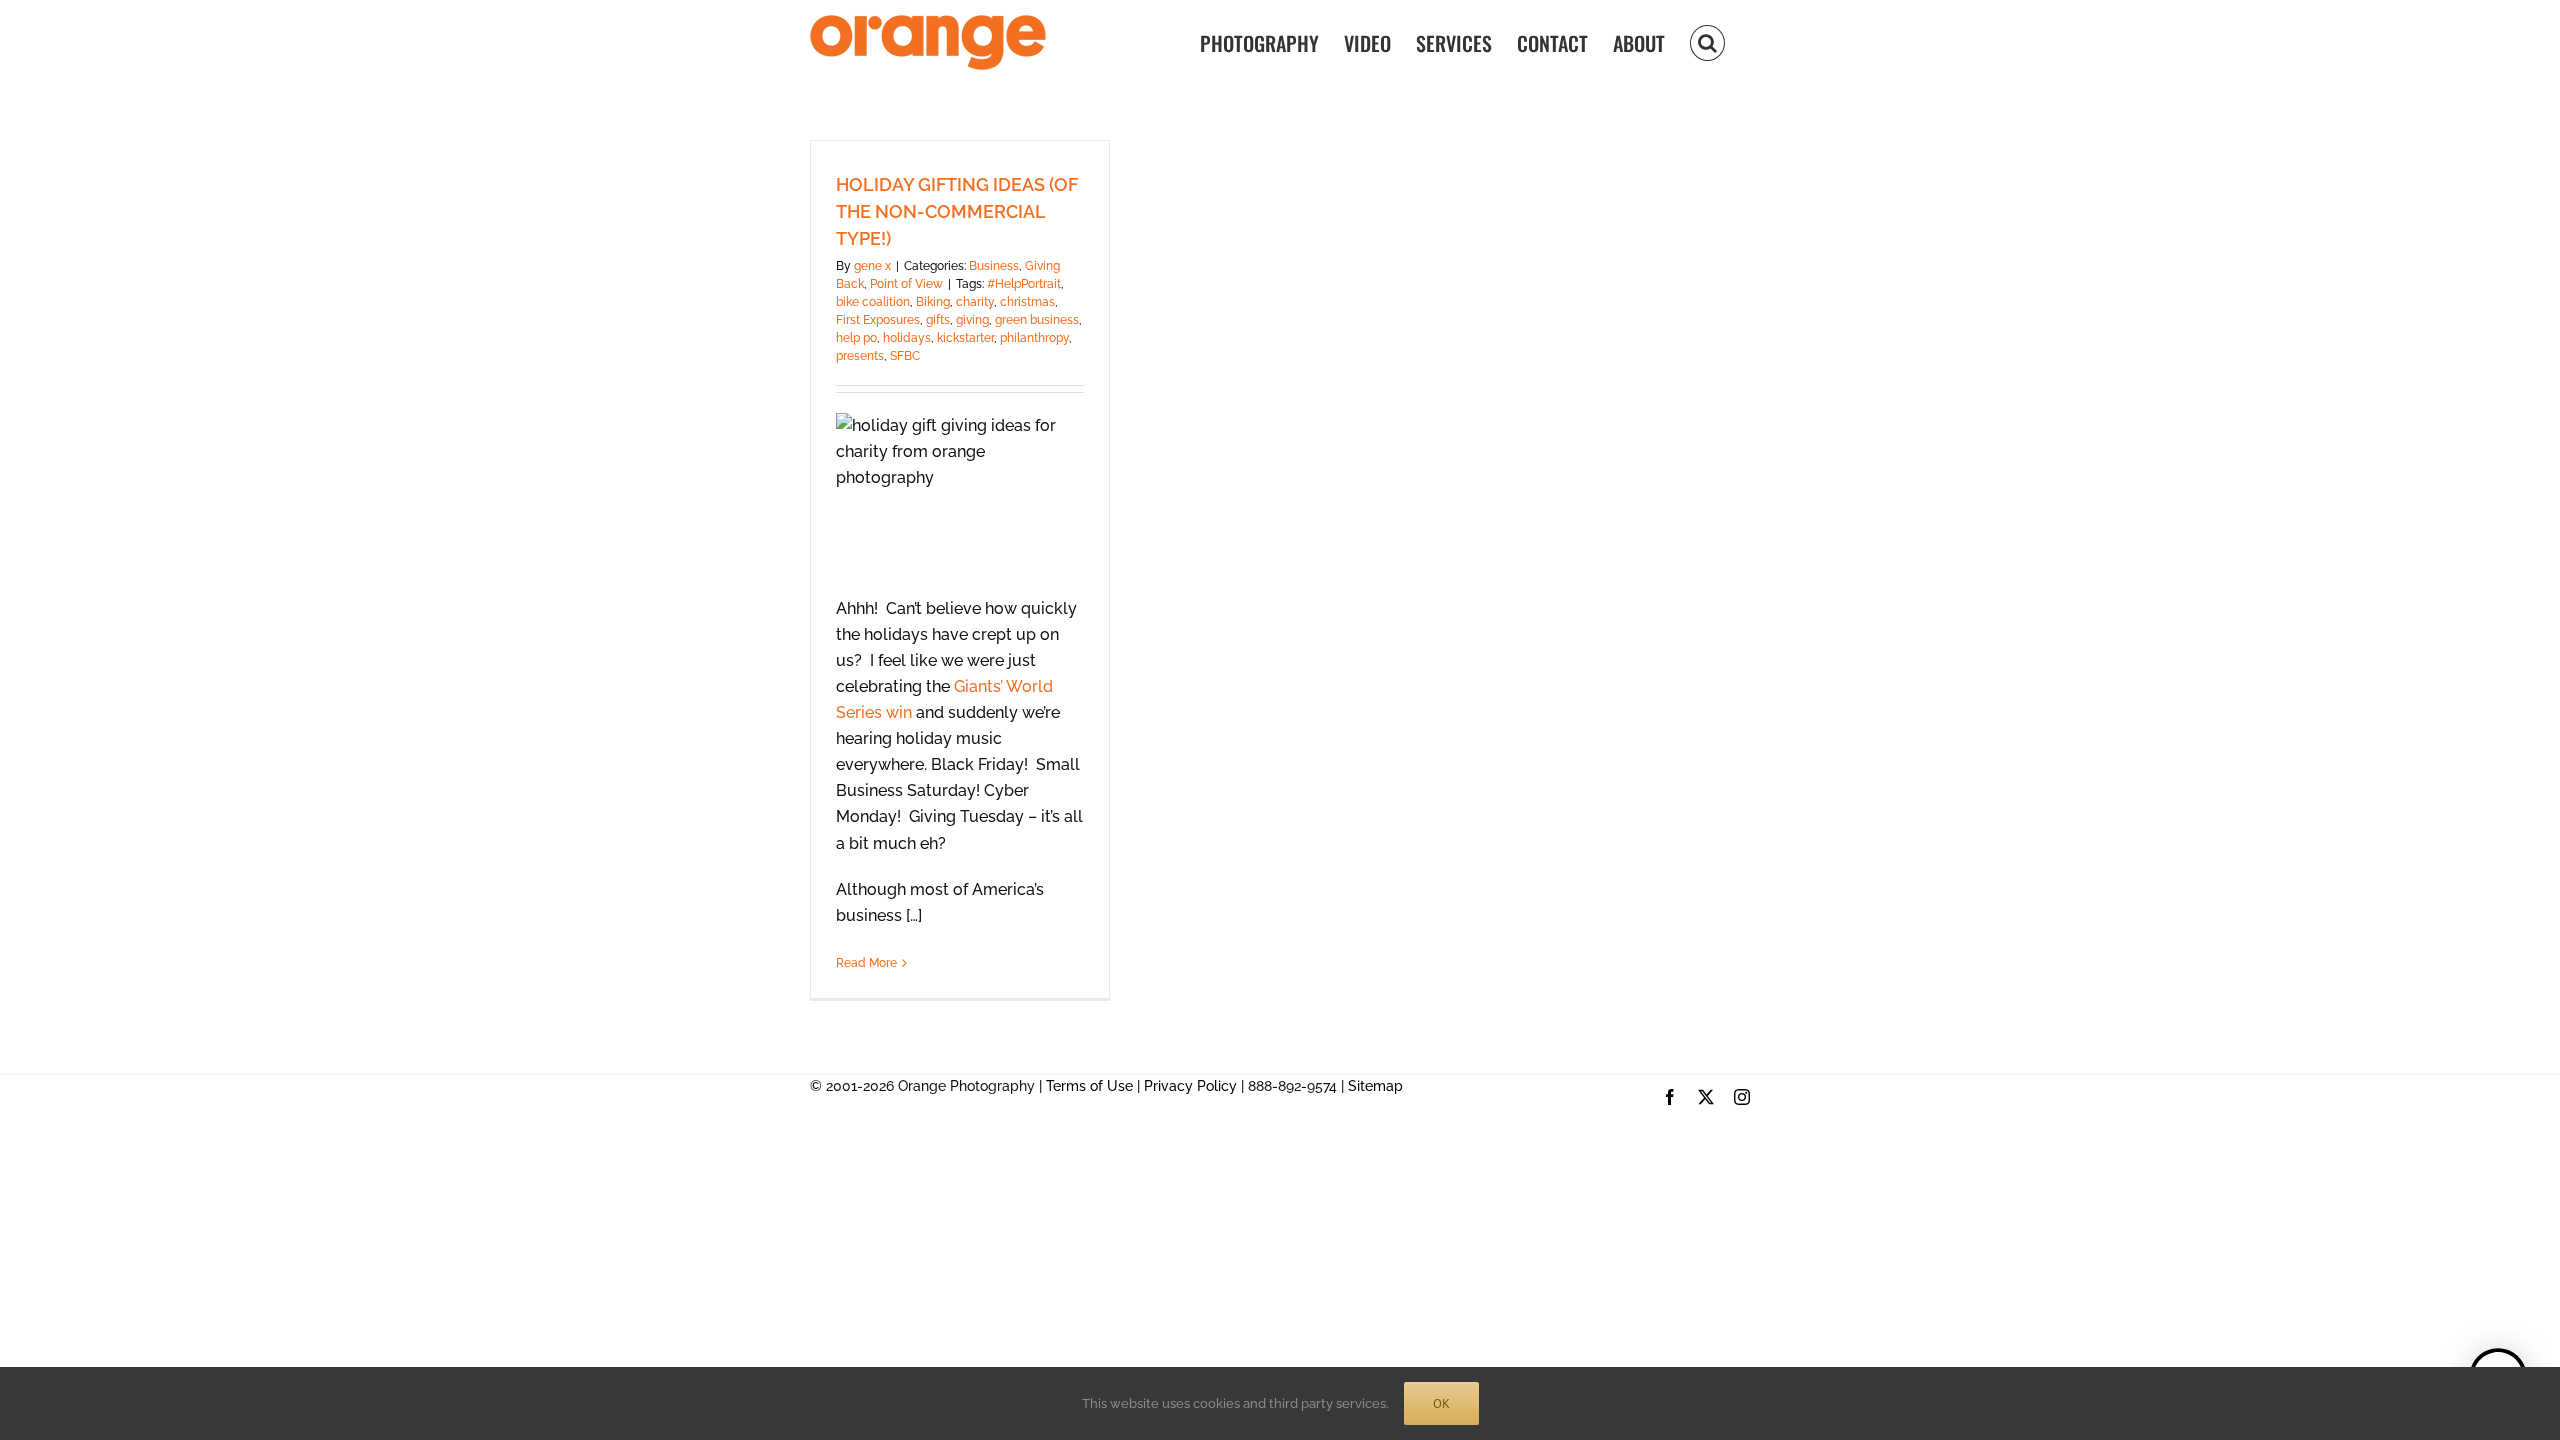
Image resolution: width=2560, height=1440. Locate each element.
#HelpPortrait (1024, 284)
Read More (866, 963)
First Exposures (878, 320)
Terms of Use (1089, 1086)
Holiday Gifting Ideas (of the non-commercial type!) (957, 211)
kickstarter (965, 338)
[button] (1707, 41)
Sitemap (1375, 1086)
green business (1037, 320)
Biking (933, 302)
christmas (1027, 302)
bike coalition (873, 302)
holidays (907, 338)
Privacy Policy (1190, 1086)
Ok (1441, 1403)
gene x (872, 266)
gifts (938, 320)
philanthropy (1034, 338)
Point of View (906, 284)
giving (972, 320)
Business (994, 266)
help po (856, 338)
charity (975, 302)
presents (860, 356)
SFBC (905, 356)
